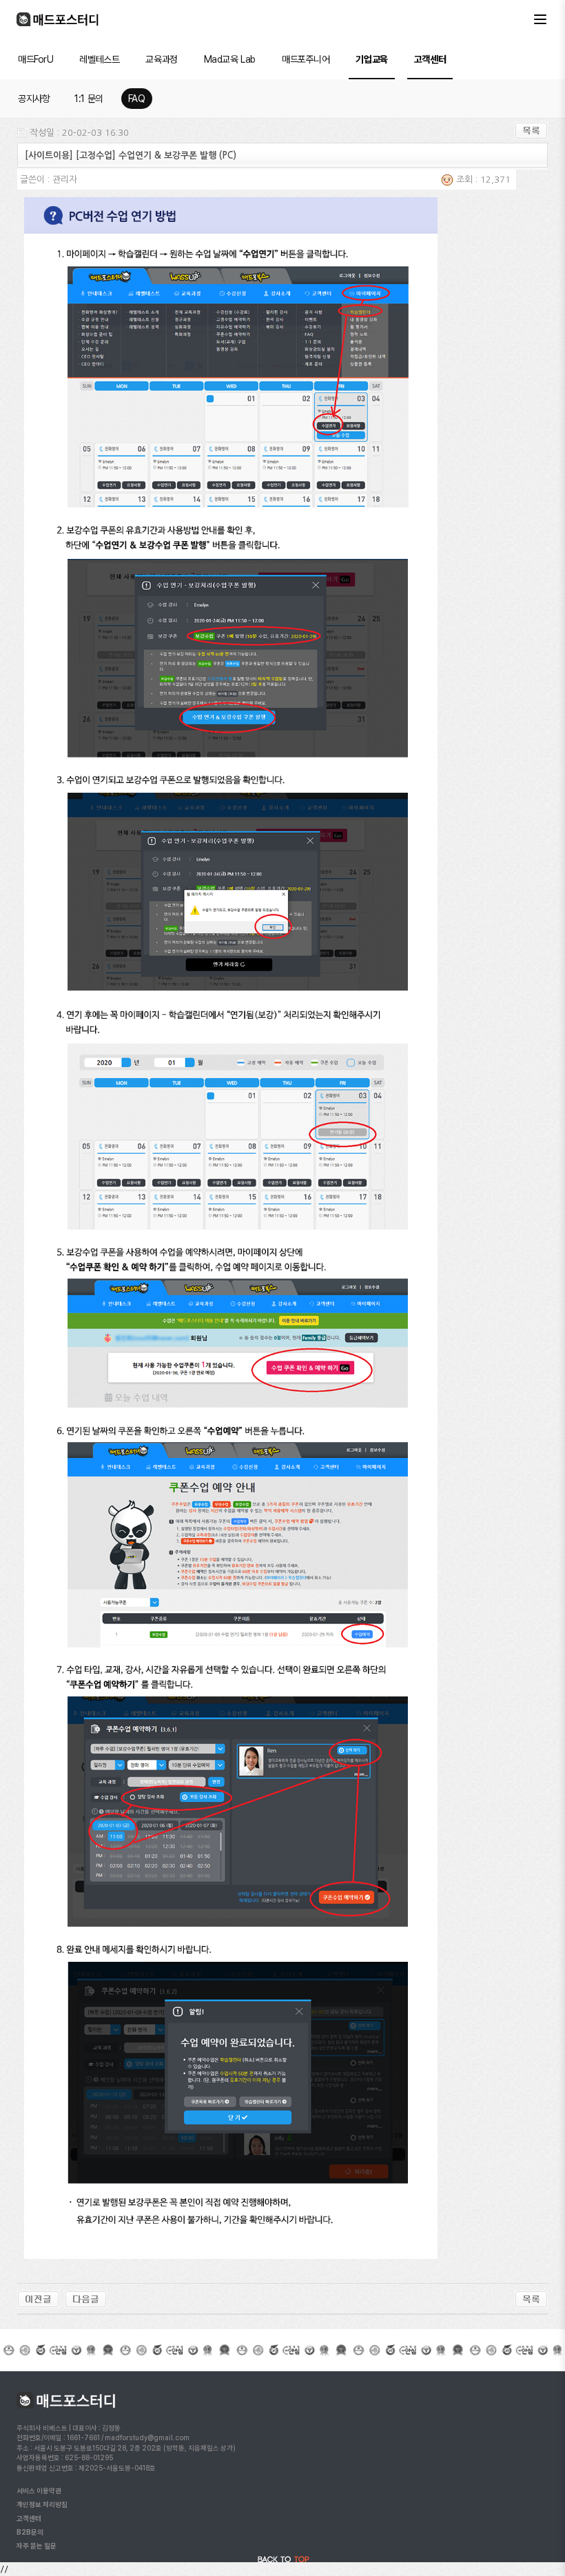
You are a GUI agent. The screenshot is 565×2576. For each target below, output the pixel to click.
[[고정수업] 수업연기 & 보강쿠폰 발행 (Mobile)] (38, 2299)
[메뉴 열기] (540, 19)
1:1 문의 (89, 99)
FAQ (137, 99)
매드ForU (35, 59)
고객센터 (430, 59)
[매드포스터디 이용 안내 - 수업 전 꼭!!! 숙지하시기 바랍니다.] (86, 2299)
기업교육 (371, 59)
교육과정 (161, 59)
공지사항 (34, 99)
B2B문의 (30, 2532)
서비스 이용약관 (39, 2491)
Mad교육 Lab (230, 59)
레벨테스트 (99, 59)
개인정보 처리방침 (42, 2504)
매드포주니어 (306, 59)
